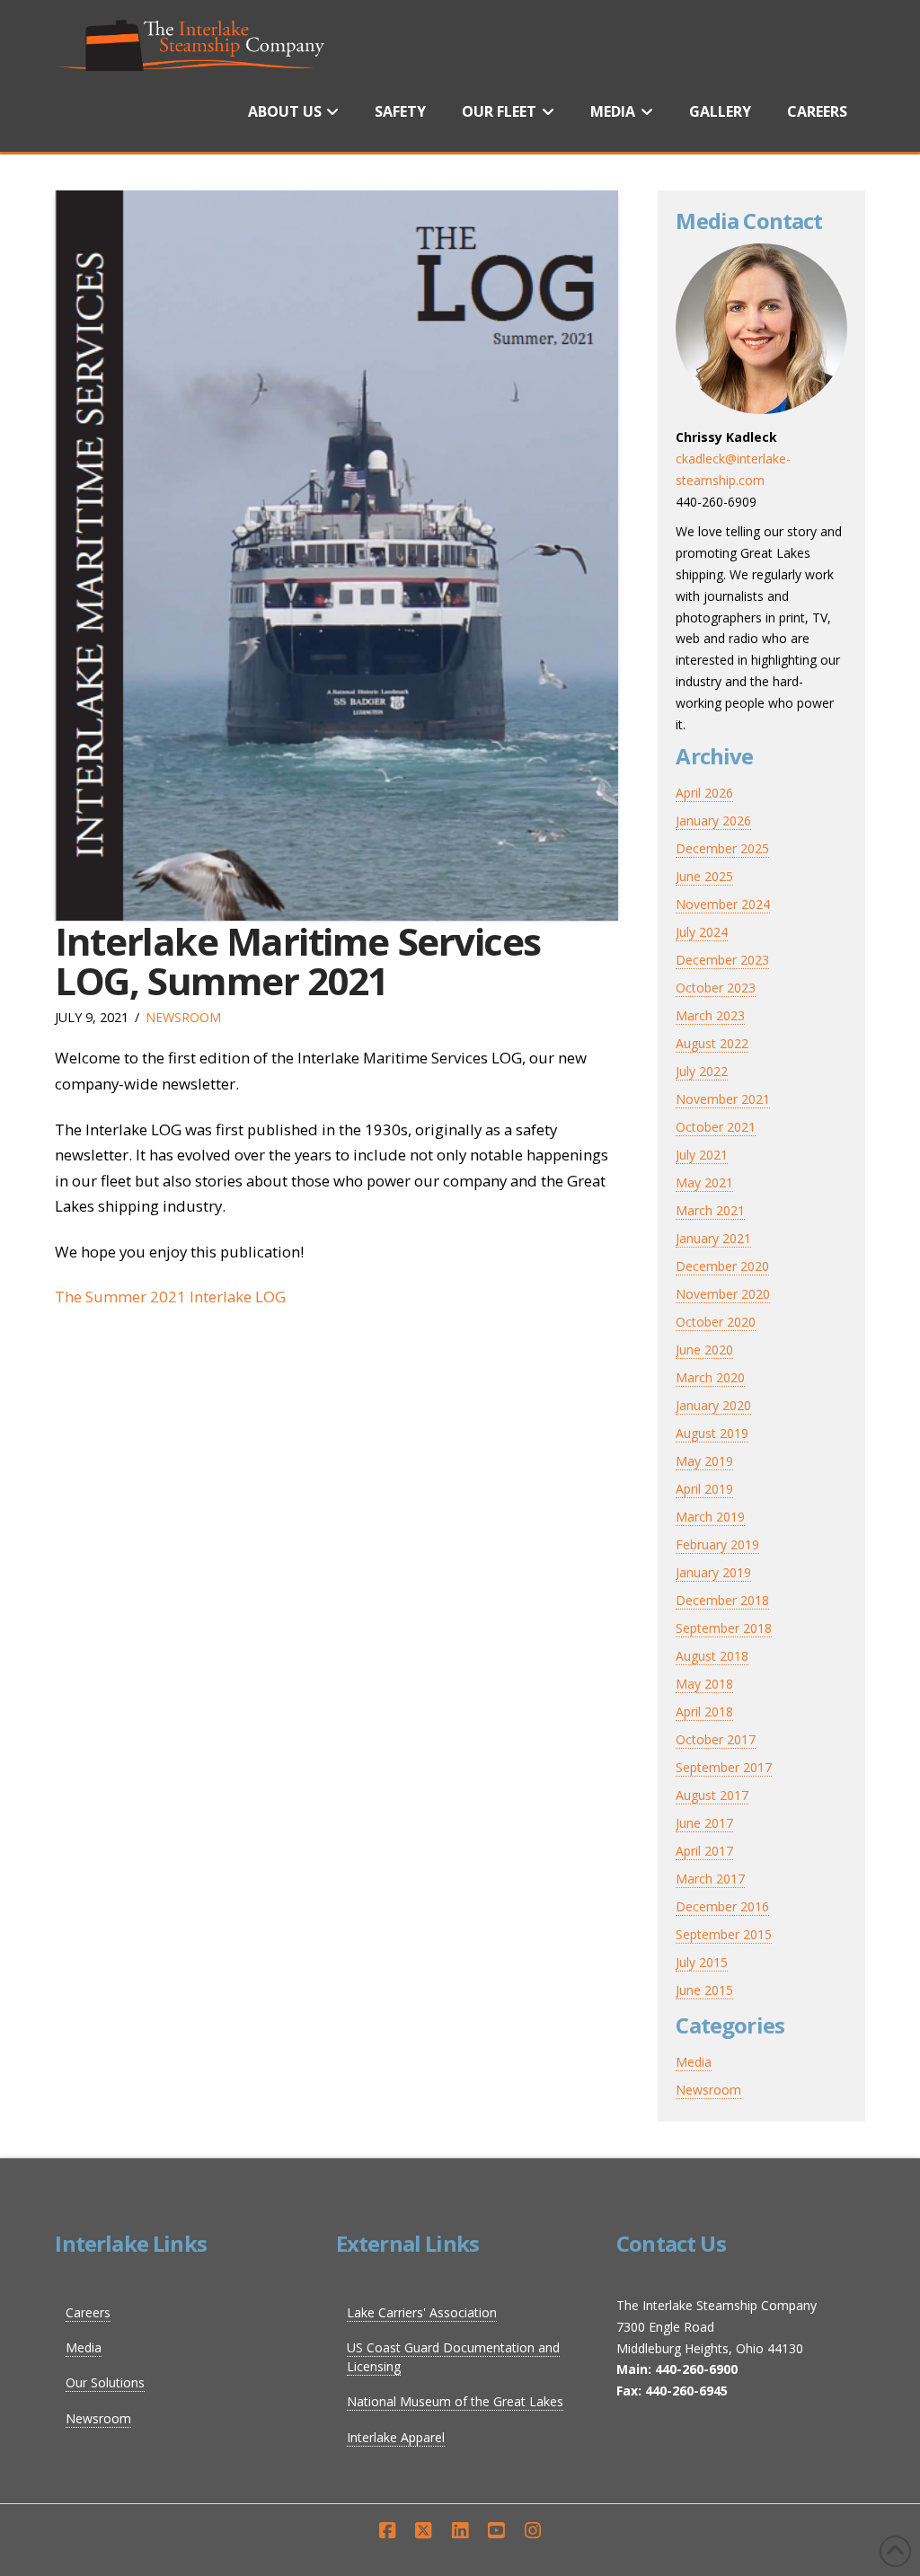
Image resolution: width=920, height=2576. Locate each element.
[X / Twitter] (423, 2531)
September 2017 (724, 1767)
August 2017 (712, 1795)
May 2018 (704, 1684)
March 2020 (710, 1377)
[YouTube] (496, 2531)
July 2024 (702, 932)
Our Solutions (105, 2382)
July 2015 (702, 1962)
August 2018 (712, 1656)
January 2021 (713, 1238)
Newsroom (183, 1017)
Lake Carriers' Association (422, 2312)
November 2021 (723, 1099)
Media (694, 2062)
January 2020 (713, 1405)
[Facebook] (387, 2531)
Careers (88, 2312)
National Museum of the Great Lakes (455, 2401)
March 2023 (710, 1015)
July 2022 (702, 1071)
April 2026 (704, 793)
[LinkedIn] (460, 2531)
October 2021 (716, 1127)
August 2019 (712, 1433)
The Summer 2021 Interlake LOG (170, 1297)
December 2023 (722, 960)
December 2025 (722, 848)
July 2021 (702, 1155)
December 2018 (722, 1600)
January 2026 (713, 820)
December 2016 (722, 1906)
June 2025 (704, 876)
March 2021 (710, 1210)
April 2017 (704, 1851)
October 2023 (716, 988)
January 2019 (713, 1572)
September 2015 (724, 1934)
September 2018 (724, 1628)
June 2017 (704, 1823)
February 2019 (717, 1544)
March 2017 (710, 1879)
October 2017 (716, 1739)
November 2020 (723, 1294)
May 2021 (704, 1182)
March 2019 (710, 1517)
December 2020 (722, 1266)
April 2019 (704, 1489)
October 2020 (716, 1322)
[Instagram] (533, 2531)
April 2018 (704, 1711)
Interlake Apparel (396, 2437)
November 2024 (723, 904)
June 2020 (704, 1350)
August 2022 (712, 1043)
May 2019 (704, 1461)
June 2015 (704, 1990)
